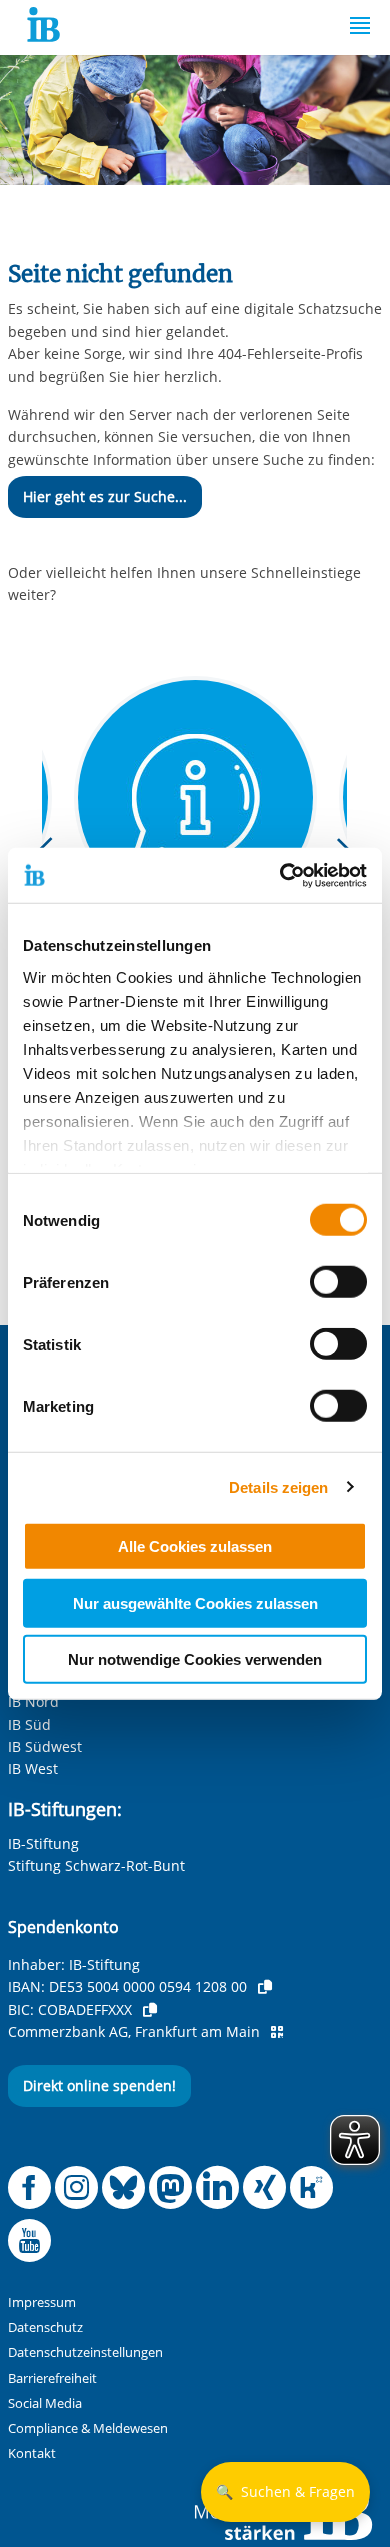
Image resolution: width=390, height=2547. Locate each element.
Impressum (42, 2302)
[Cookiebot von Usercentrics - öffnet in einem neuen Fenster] (280, 875)
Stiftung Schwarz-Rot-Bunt (96, 1865)
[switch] (338, 1282)
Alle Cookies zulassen (195, 1546)
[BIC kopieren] (150, 2010)
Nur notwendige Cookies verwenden (195, 1659)
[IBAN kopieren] (265, 1987)
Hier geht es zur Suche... (105, 496)
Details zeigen (278, 1486)
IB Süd (29, 1724)
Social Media (45, 2403)
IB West (33, 1768)
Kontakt (32, 2453)
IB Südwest (45, 1746)
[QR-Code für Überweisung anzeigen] (277, 2032)
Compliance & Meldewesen (88, 2428)
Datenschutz (45, 2327)
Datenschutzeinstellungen (85, 2352)
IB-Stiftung (43, 1843)
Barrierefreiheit (52, 2378)
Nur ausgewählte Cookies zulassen (195, 1602)
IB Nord (33, 1701)
